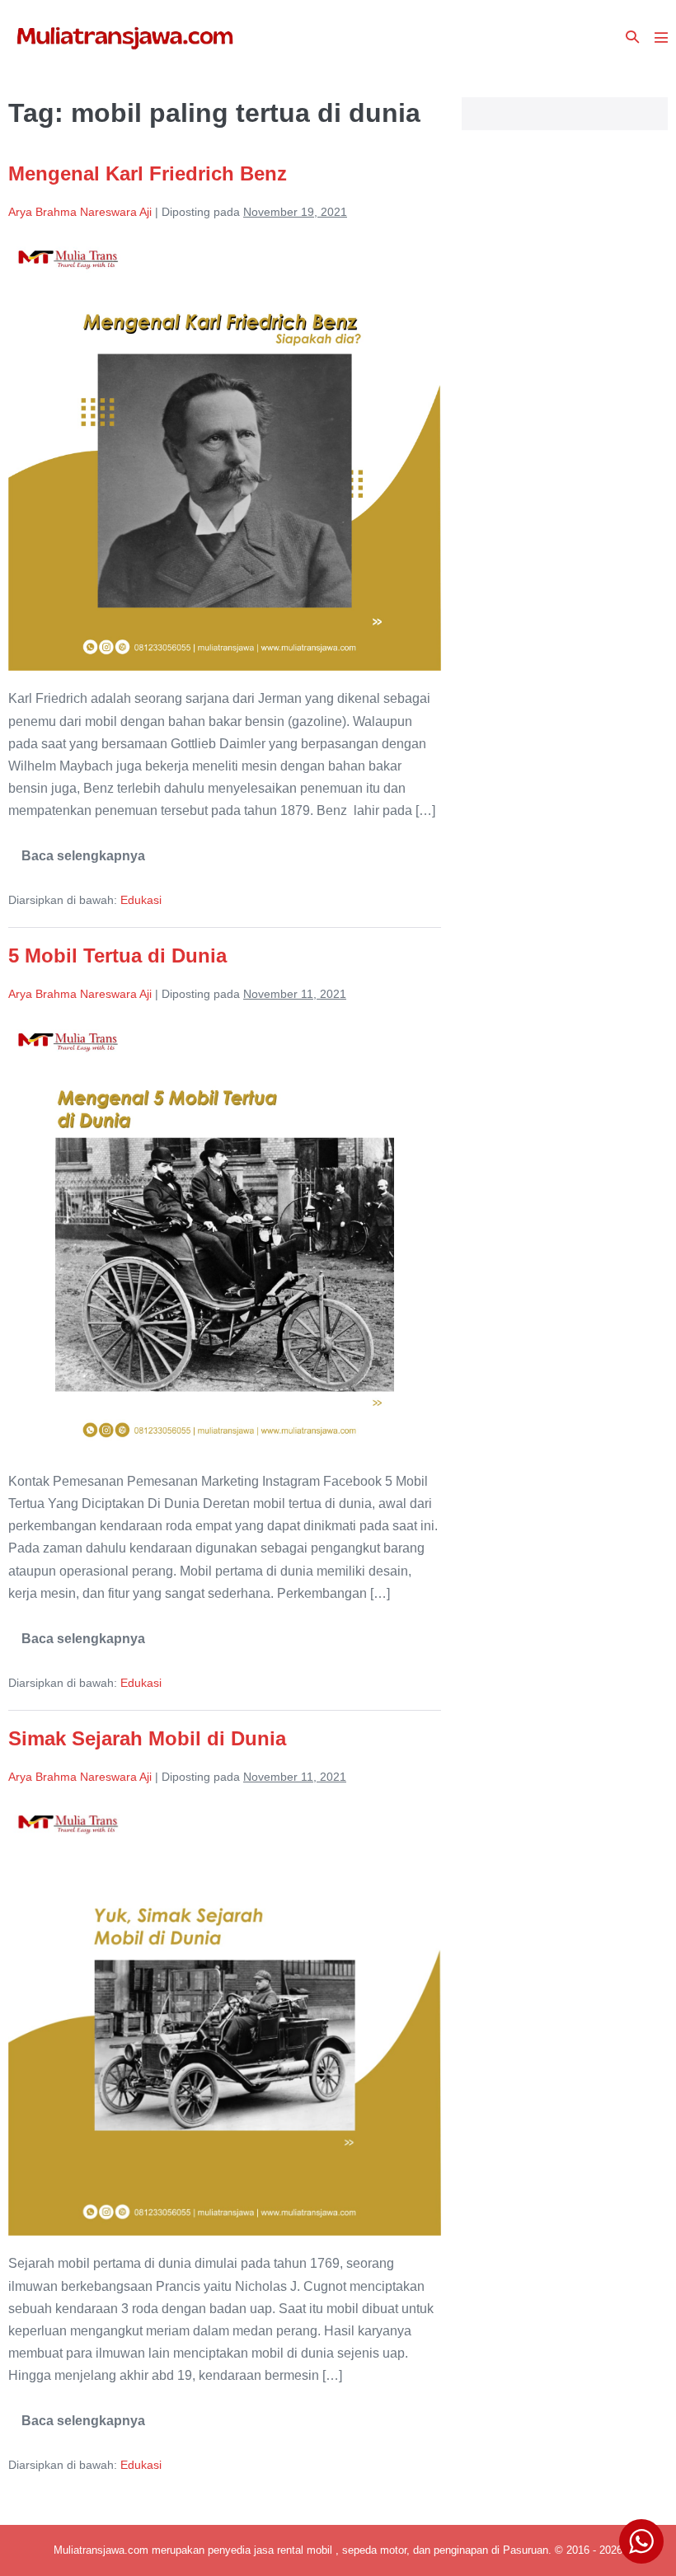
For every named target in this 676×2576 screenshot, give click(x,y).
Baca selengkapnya (83, 862)
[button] (632, 37)
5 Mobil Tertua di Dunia (117, 955)
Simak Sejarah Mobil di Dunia (147, 1738)
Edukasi (141, 900)
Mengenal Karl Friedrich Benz (148, 173)
